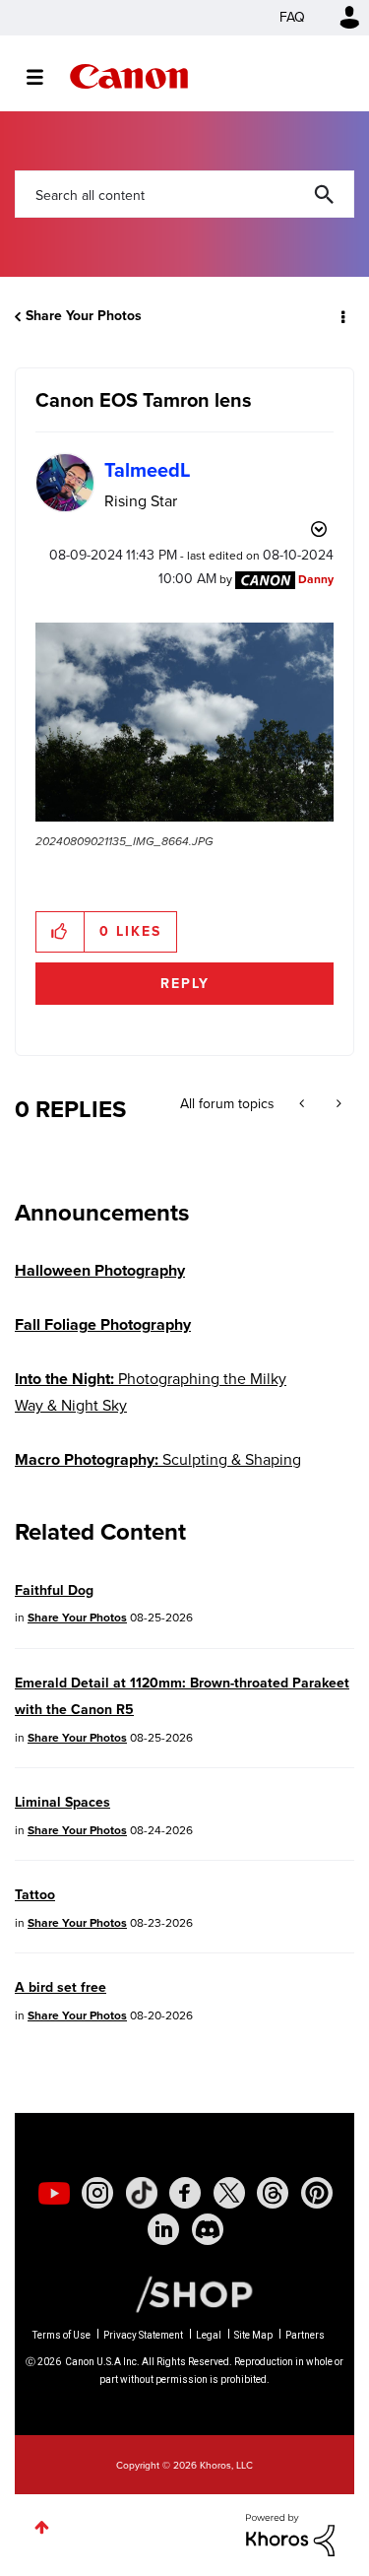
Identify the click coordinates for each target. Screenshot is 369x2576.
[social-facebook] (185, 2193)
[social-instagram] (97, 2193)
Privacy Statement (143, 2335)
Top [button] (42, 2527)
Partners (305, 2335)
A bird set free (61, 1987)
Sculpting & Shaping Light (158, 1473)
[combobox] (184, 194)
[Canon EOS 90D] (304, 1104)
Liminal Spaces (62, 1802)
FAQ (292, 17)
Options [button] (341, 316)
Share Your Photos (84, 316)
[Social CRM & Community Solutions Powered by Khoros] (290, 2533)
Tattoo (35, 1895)
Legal (209, 2335)
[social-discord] (208, 2229)
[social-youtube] (54, 2193)
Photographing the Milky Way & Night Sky (151, 1392)
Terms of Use (61, 2335)
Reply (185, 984)
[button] (184, 722)
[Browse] (45, 77)
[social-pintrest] (317, 2193)
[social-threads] (273, 2193)
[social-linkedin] (163, 2229)
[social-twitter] (229, 2193)
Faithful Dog (54, 1590)
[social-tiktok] (142, 2193)
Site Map (253, 2335)
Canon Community (129, 76)
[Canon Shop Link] (184, 2293)
